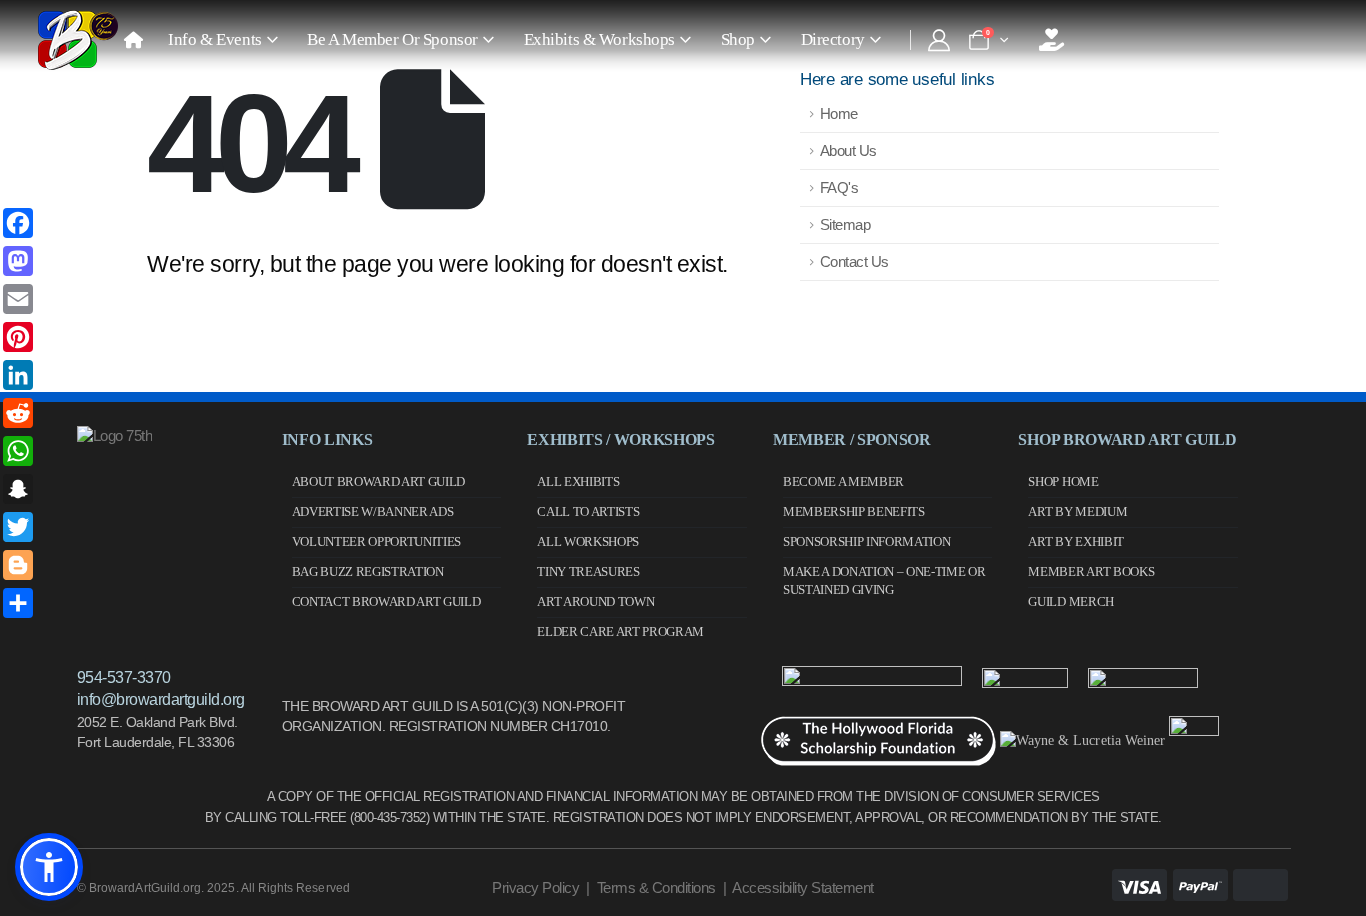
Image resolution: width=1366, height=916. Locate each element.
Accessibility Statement (803, 887)
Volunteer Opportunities (377, 541)
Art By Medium (1077, 511)
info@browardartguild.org (161, 699)
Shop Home (1063, 481)
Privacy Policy (535, 887)
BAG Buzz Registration (368, 571)
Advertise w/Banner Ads (373, 511)
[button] (49, 867)
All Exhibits (578, 481)
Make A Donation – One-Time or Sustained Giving (884, 580)
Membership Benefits (854, 511)
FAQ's (839, 187)
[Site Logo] (78, 40)
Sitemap (845, 224)
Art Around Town (595, 601)
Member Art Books (1091, 571)
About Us (848, 150)
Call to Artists (588, 511)
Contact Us (854, 261)
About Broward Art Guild (379, 481)
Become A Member (843, 481)
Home (839, 113)
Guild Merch (1070, 601)
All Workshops (588, 541)
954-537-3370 (124, 677)
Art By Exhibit (1075, 541)
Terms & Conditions (656, 887)
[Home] (133, 40)
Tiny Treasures (588, 571)
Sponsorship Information (867, 541)
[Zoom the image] (115, 435)
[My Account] (938, 40)
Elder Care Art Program (620, 631)
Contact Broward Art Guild (386, 601)
